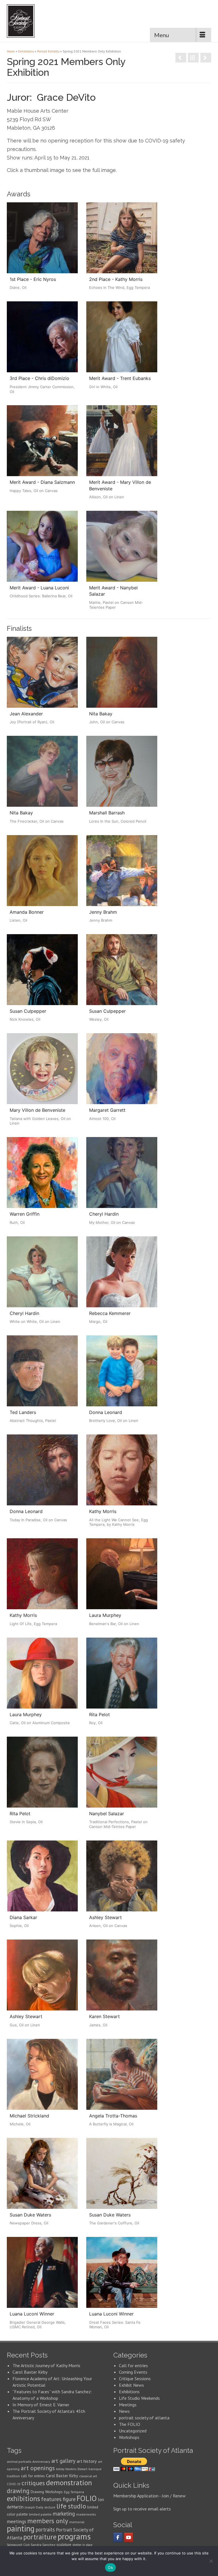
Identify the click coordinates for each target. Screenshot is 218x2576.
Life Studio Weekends (139, 2398)
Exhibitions (129, 2392)
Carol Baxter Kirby (30, 2372)
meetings (16, 2522)
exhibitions (23, 2499)
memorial (77, 2522)
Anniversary (41, 2462)
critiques (33, 2483)
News (124, 2411)
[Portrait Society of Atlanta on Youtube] (129, 2537)
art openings (38, 2468)
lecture (50, 2507)
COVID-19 (14, 2484)
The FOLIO (130, 2424)
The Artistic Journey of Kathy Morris (47, 2365)
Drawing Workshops (47, 2492)
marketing (64, 2514)
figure (69, 2499)
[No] (211, 2561)
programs (74, 2536)
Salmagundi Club (18, 2545)
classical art (88, 2476)
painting (21, 2528)
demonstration (69, 2483)
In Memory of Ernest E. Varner (41, 2405)
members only (48, 2521)
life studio (71, 2506)
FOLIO (87, 2498)
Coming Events (133, 2372)
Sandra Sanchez (43, 2545)
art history (87, 2461)
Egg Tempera (74, 2492)
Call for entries (133, 2365)
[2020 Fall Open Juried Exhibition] (181, 58)
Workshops (129, 2437)
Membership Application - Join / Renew (149, 2496)
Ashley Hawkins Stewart (72, 2469)
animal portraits (19, 2462)
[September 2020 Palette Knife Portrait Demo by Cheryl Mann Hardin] (206, 58)
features (51, 2499)
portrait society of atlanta (144, 2418)
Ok (110, 2567)
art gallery (63, 2461)
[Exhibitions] (193, 58)
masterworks (86, 2514)
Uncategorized (133, 2431)
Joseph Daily (34, 2507)
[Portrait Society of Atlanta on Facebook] (118, 2537)
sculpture (64, 2545)
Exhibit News (131, 2385)
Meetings (128, 2405)
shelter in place (82, 2545)
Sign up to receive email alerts (142, 2509)
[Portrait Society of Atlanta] (24, 21)
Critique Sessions (135, 2379)
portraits (45, 2529)
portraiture (40, 2537)
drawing (18, 2491)
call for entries (33, 2476)
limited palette (40, 2514)
